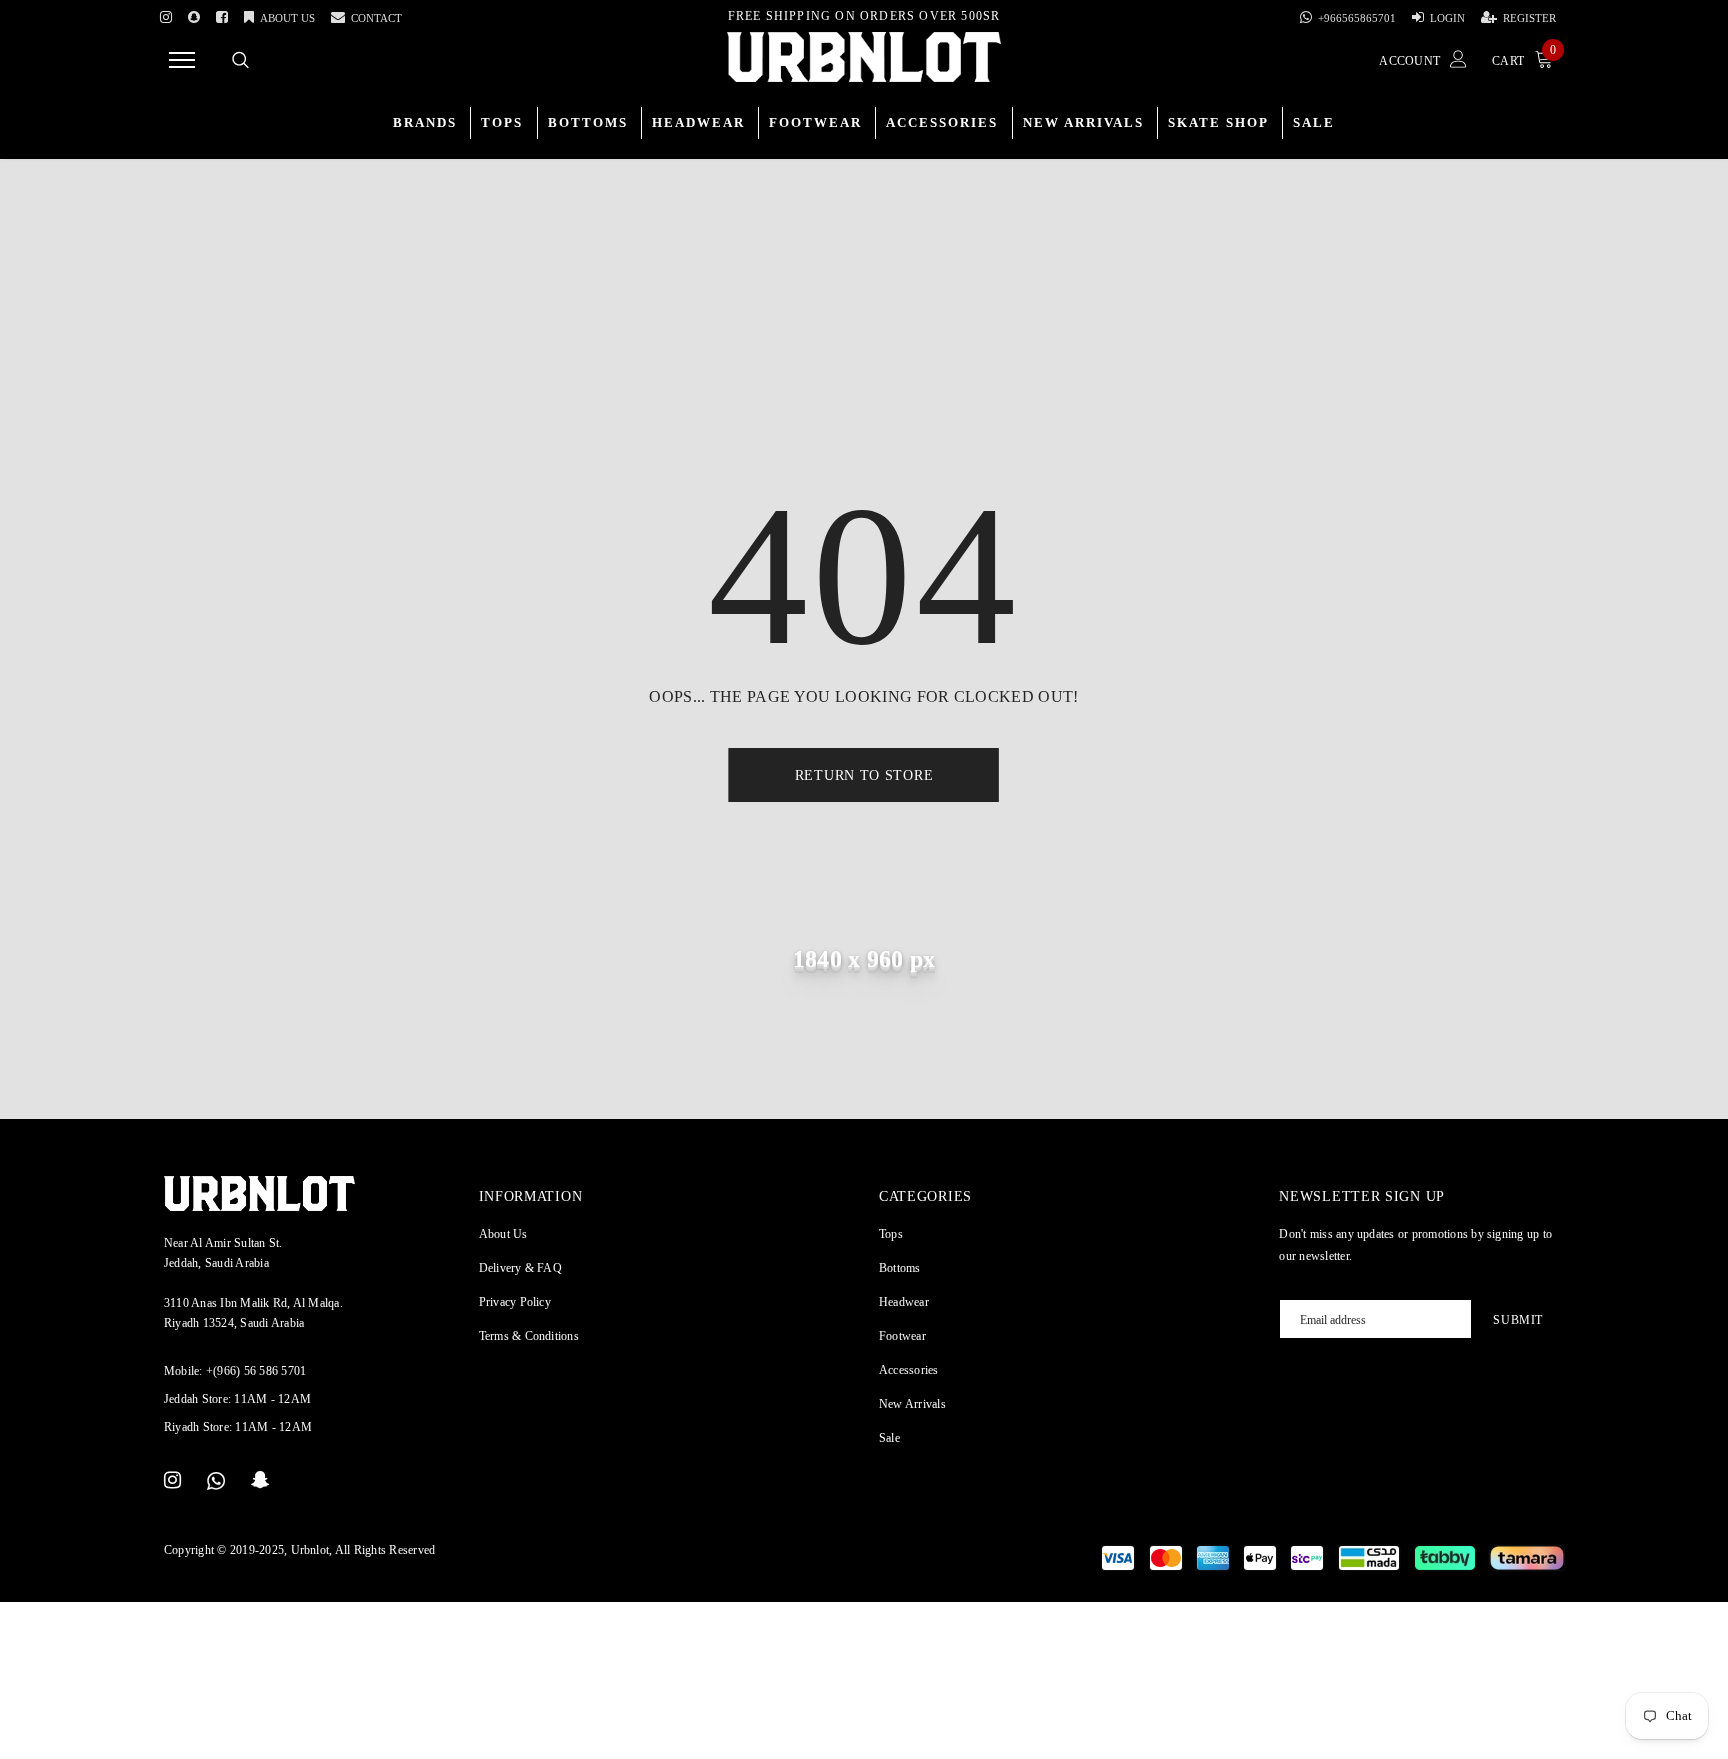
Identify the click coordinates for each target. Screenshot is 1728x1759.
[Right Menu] (182, 59)
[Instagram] (166, 14)
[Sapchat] (194, 14)
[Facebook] (222, 14)
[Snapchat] (260, 1481)
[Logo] (864, 57)
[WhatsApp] (216, 1481)
